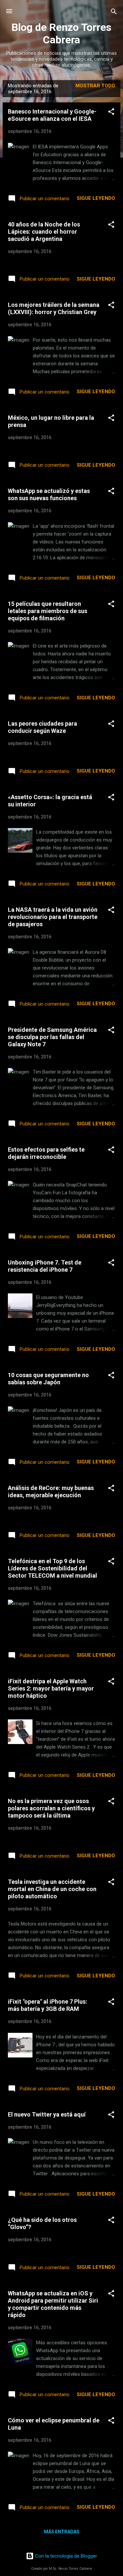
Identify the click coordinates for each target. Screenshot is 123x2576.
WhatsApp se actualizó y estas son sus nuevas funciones (49, 494)
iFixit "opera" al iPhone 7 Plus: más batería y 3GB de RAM (48, 2005)
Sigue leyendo (96, 198)
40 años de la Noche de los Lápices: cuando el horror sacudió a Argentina (44, 232)
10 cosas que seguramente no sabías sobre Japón (48, 1379)
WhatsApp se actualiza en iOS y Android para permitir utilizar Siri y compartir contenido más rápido (53, 2304)
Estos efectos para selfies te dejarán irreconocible (46, 1153)
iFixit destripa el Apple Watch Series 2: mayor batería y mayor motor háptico (51, 1688)
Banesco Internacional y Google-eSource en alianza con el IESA (52, 115)
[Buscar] (114, 12)
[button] (111, 112)
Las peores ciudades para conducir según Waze (42, 727)
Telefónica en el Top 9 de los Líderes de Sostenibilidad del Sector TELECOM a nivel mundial (52, 1568)
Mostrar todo (95, 86)
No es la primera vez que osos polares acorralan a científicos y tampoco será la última (51, 1808)
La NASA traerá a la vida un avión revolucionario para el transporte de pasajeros (53, 917)
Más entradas (62, 2532)
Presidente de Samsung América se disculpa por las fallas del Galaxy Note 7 (52, 1037)
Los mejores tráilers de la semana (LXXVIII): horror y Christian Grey (54, 308)
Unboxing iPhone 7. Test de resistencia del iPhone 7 (45, 1266)
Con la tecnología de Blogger (65, 2556)
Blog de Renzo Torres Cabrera (61, 33)
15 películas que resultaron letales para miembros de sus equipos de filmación (48, 611)
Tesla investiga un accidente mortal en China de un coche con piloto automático (52, 1889)
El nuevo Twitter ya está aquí (47, 2114)
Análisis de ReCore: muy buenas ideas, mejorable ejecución (51, 1491)
